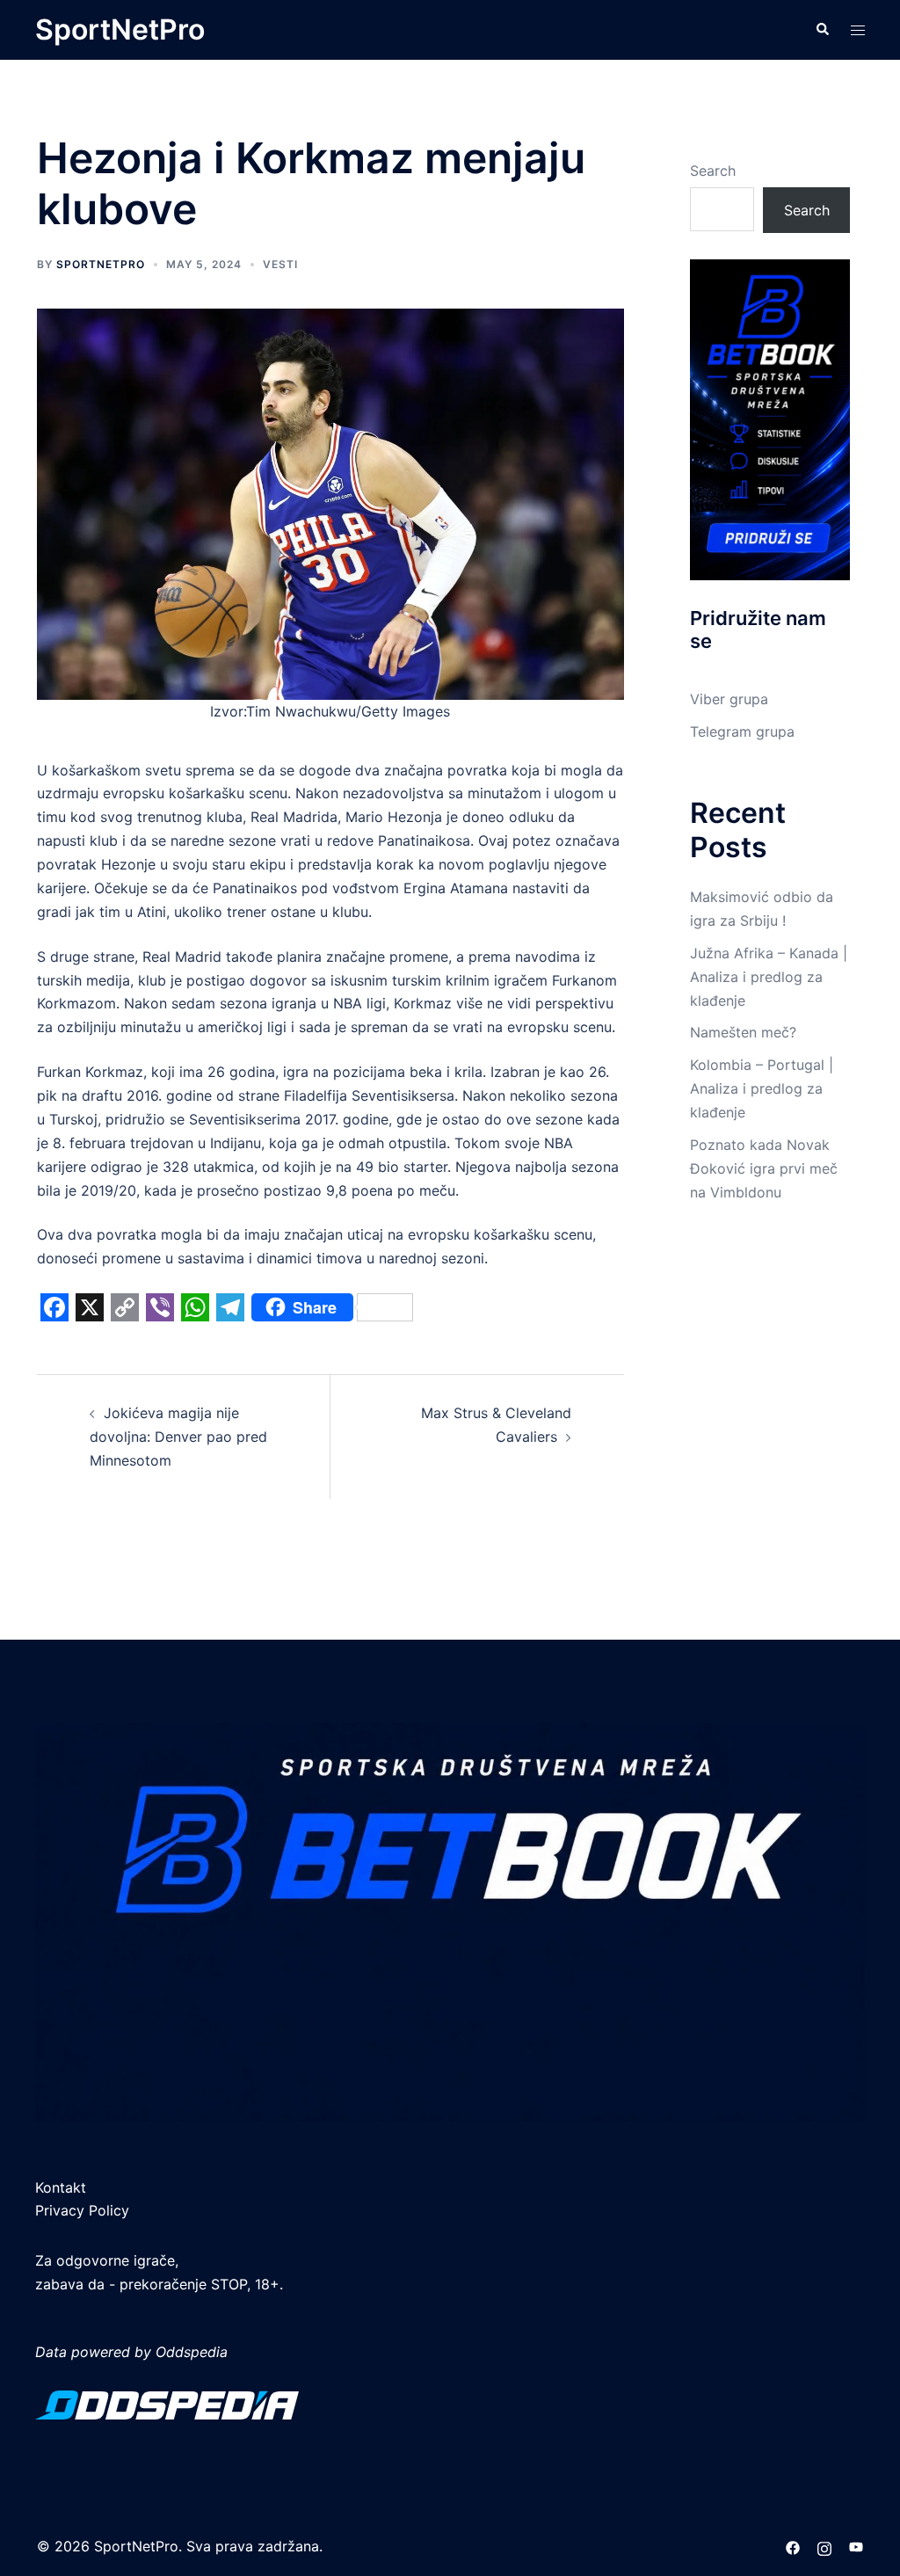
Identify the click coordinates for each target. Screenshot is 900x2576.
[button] (822, 30)
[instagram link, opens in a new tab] (824, 2546)
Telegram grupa (742, 731)
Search (713, 171)
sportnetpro (101, 264)
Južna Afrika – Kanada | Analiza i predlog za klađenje (769, 977)
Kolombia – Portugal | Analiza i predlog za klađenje (762, 1088)
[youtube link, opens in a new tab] (856, 2546)
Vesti (280, 264)
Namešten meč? (743, 1032)
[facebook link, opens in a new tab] (793, 2546)
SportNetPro (120, 29)
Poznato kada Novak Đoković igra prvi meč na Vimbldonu (764, 1168)
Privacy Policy (82, 2210)
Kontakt (61, 2187)
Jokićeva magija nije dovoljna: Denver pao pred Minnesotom (178, 1437)
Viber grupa (729, 699)
